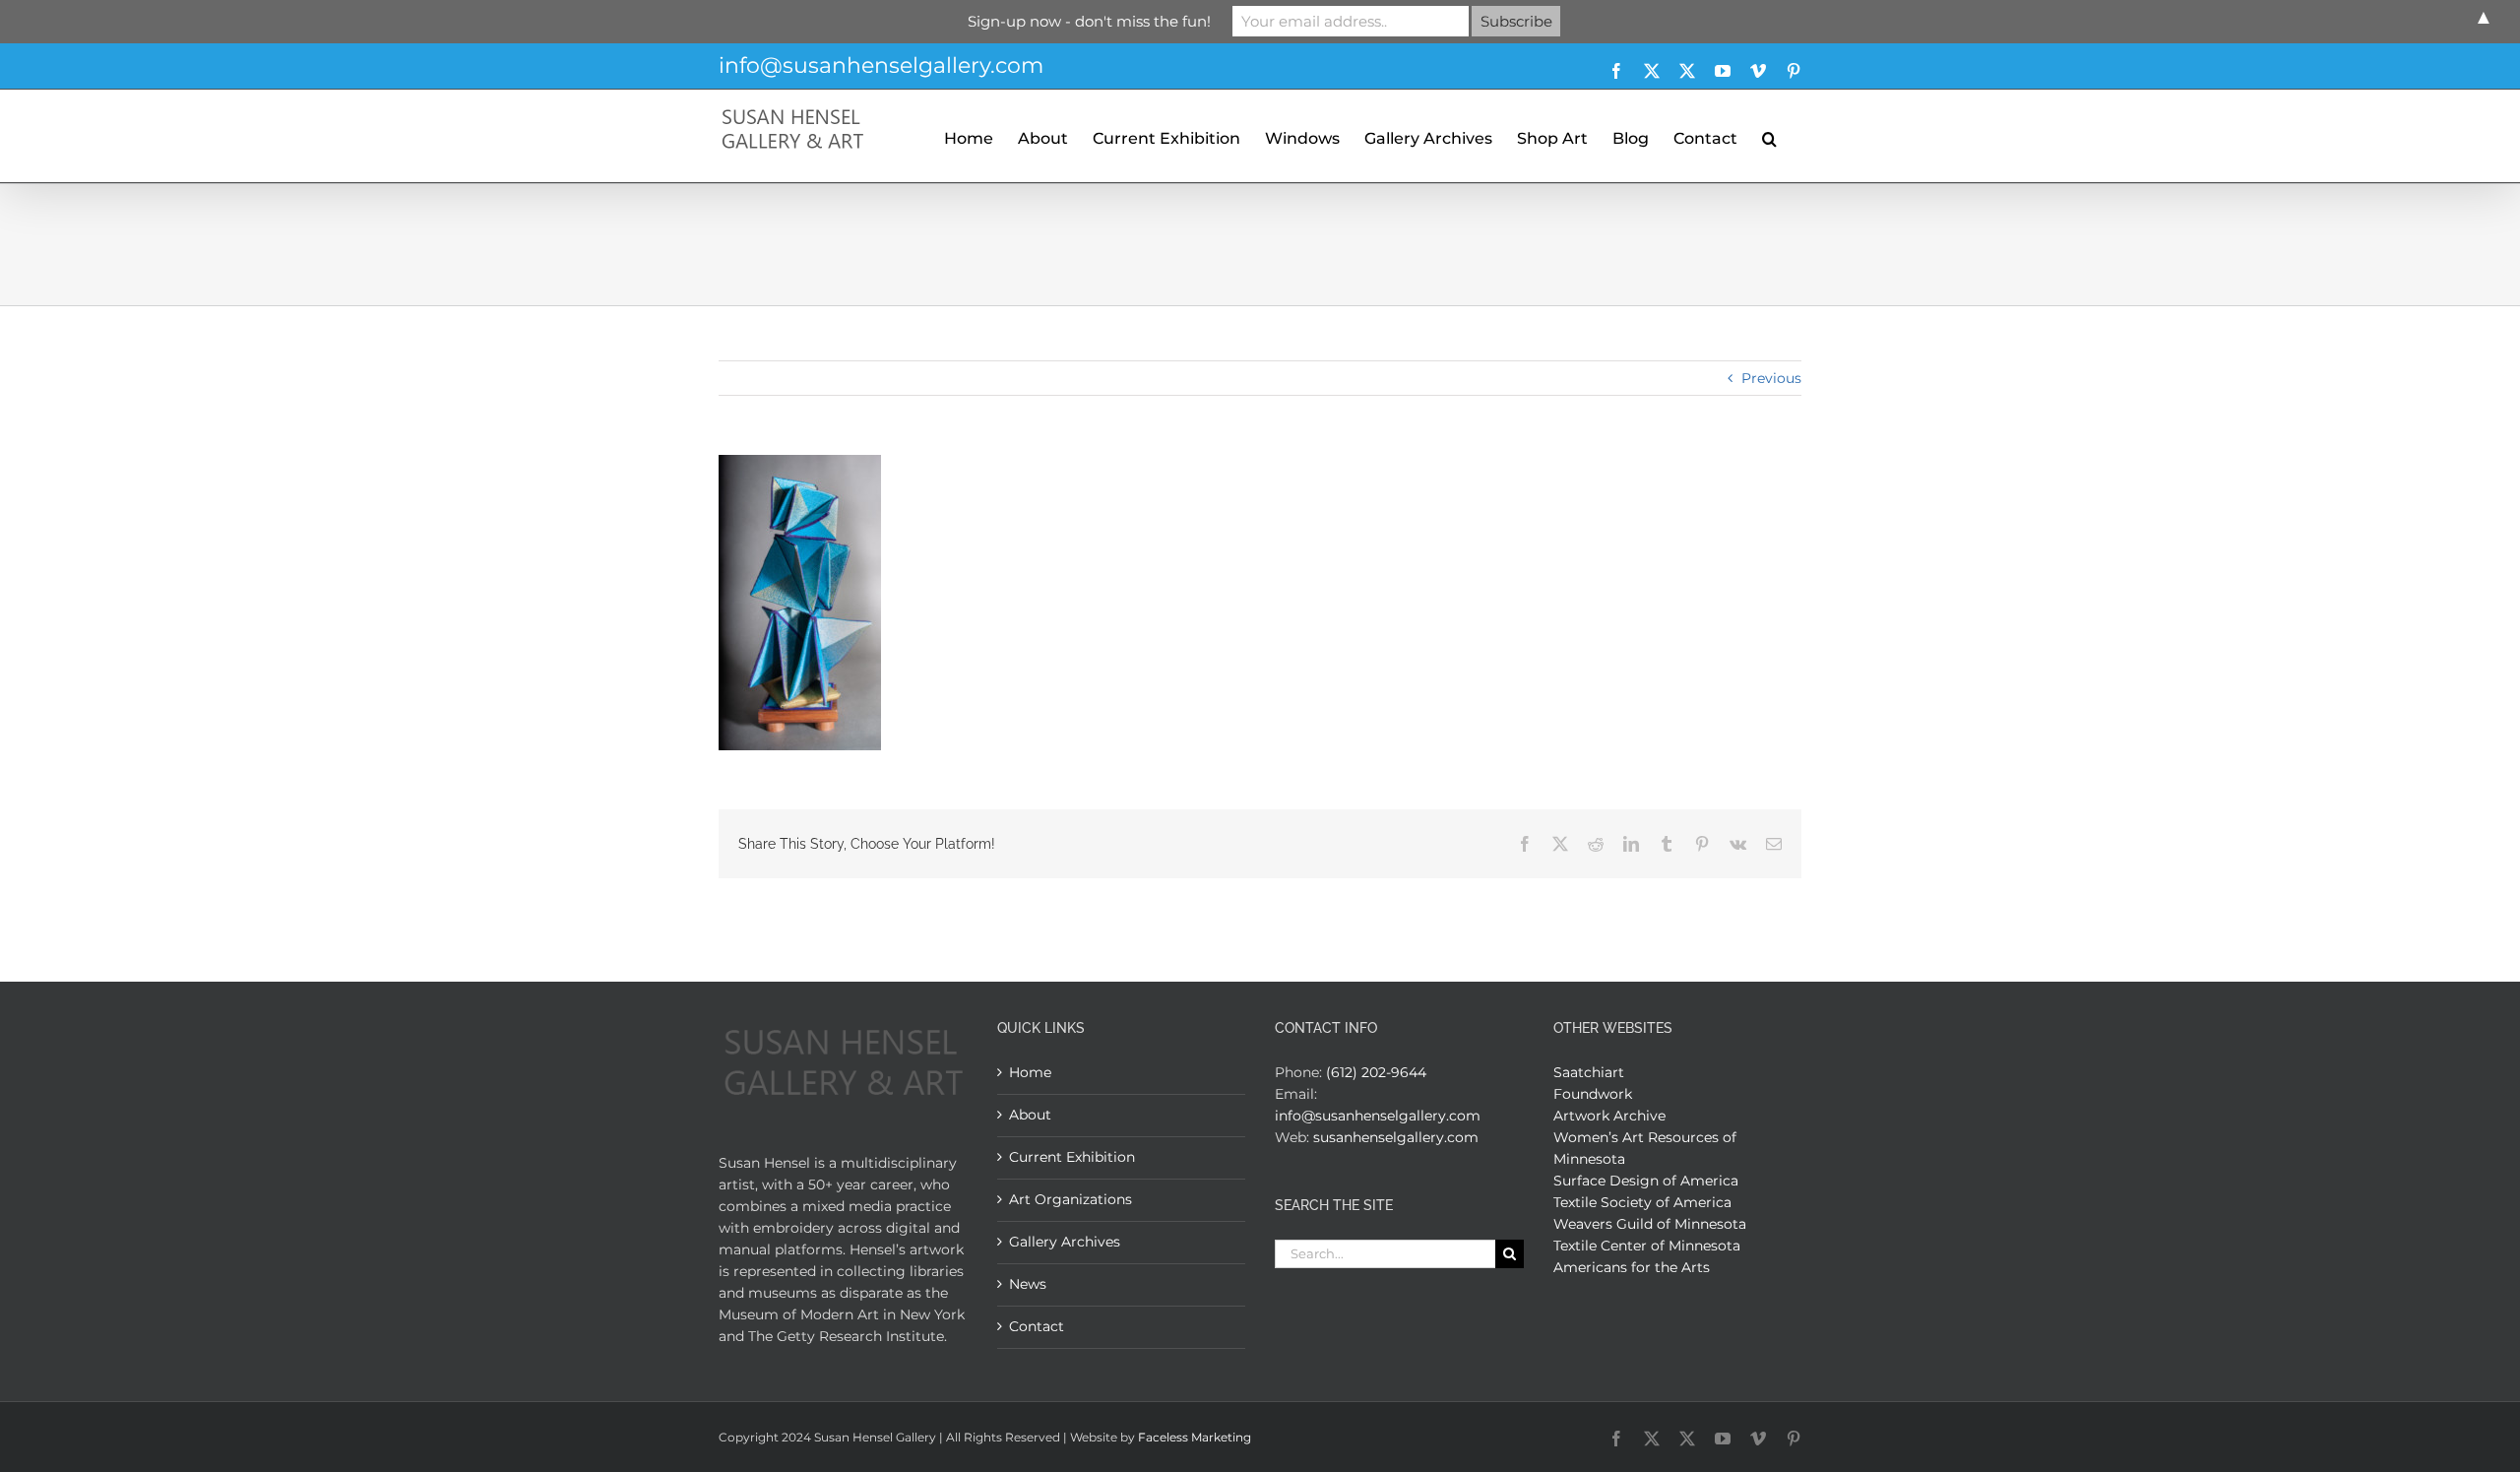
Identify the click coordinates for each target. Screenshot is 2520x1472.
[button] (1769, 136)
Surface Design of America (1646, 1181)
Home (1030, 1072)
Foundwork (1593, 1094)
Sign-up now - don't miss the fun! (1089, 21)
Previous (1771, 378)
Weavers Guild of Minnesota (1650, 1224)
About (1030, 1115)
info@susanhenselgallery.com (881, 65)
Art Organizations (1071, 1199)
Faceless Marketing (1195, 1437)
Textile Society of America (1642, 1202)
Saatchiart (1589, 1072)
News (1028, 1284)
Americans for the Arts (1632, 1267)
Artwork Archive (1609, 1116)
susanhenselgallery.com (1396, 1137)
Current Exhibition (1072, 1157)
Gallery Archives (1065, 1242)
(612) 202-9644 (1376, 1072)
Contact (1037, 1326)
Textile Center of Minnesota (1647, 1246)
